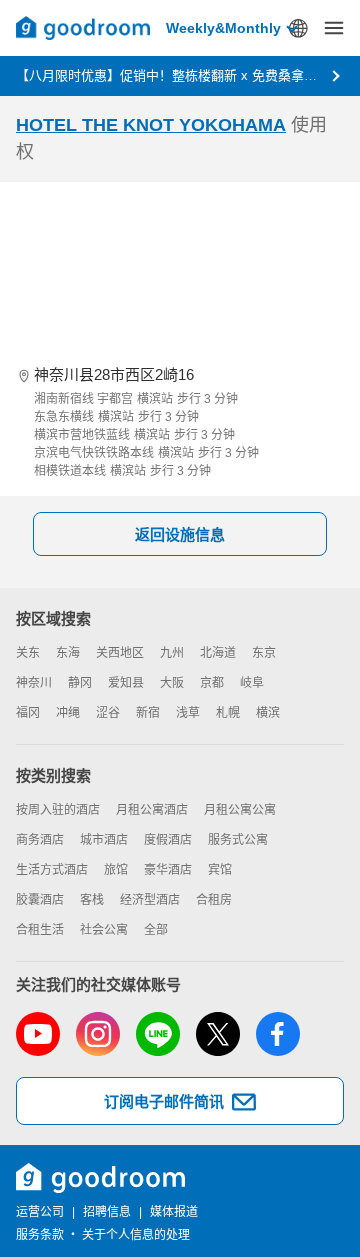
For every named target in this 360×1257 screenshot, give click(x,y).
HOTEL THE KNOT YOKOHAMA (151, 125)
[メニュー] (334, 28)
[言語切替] (298, 28)
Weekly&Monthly (223, 28)
